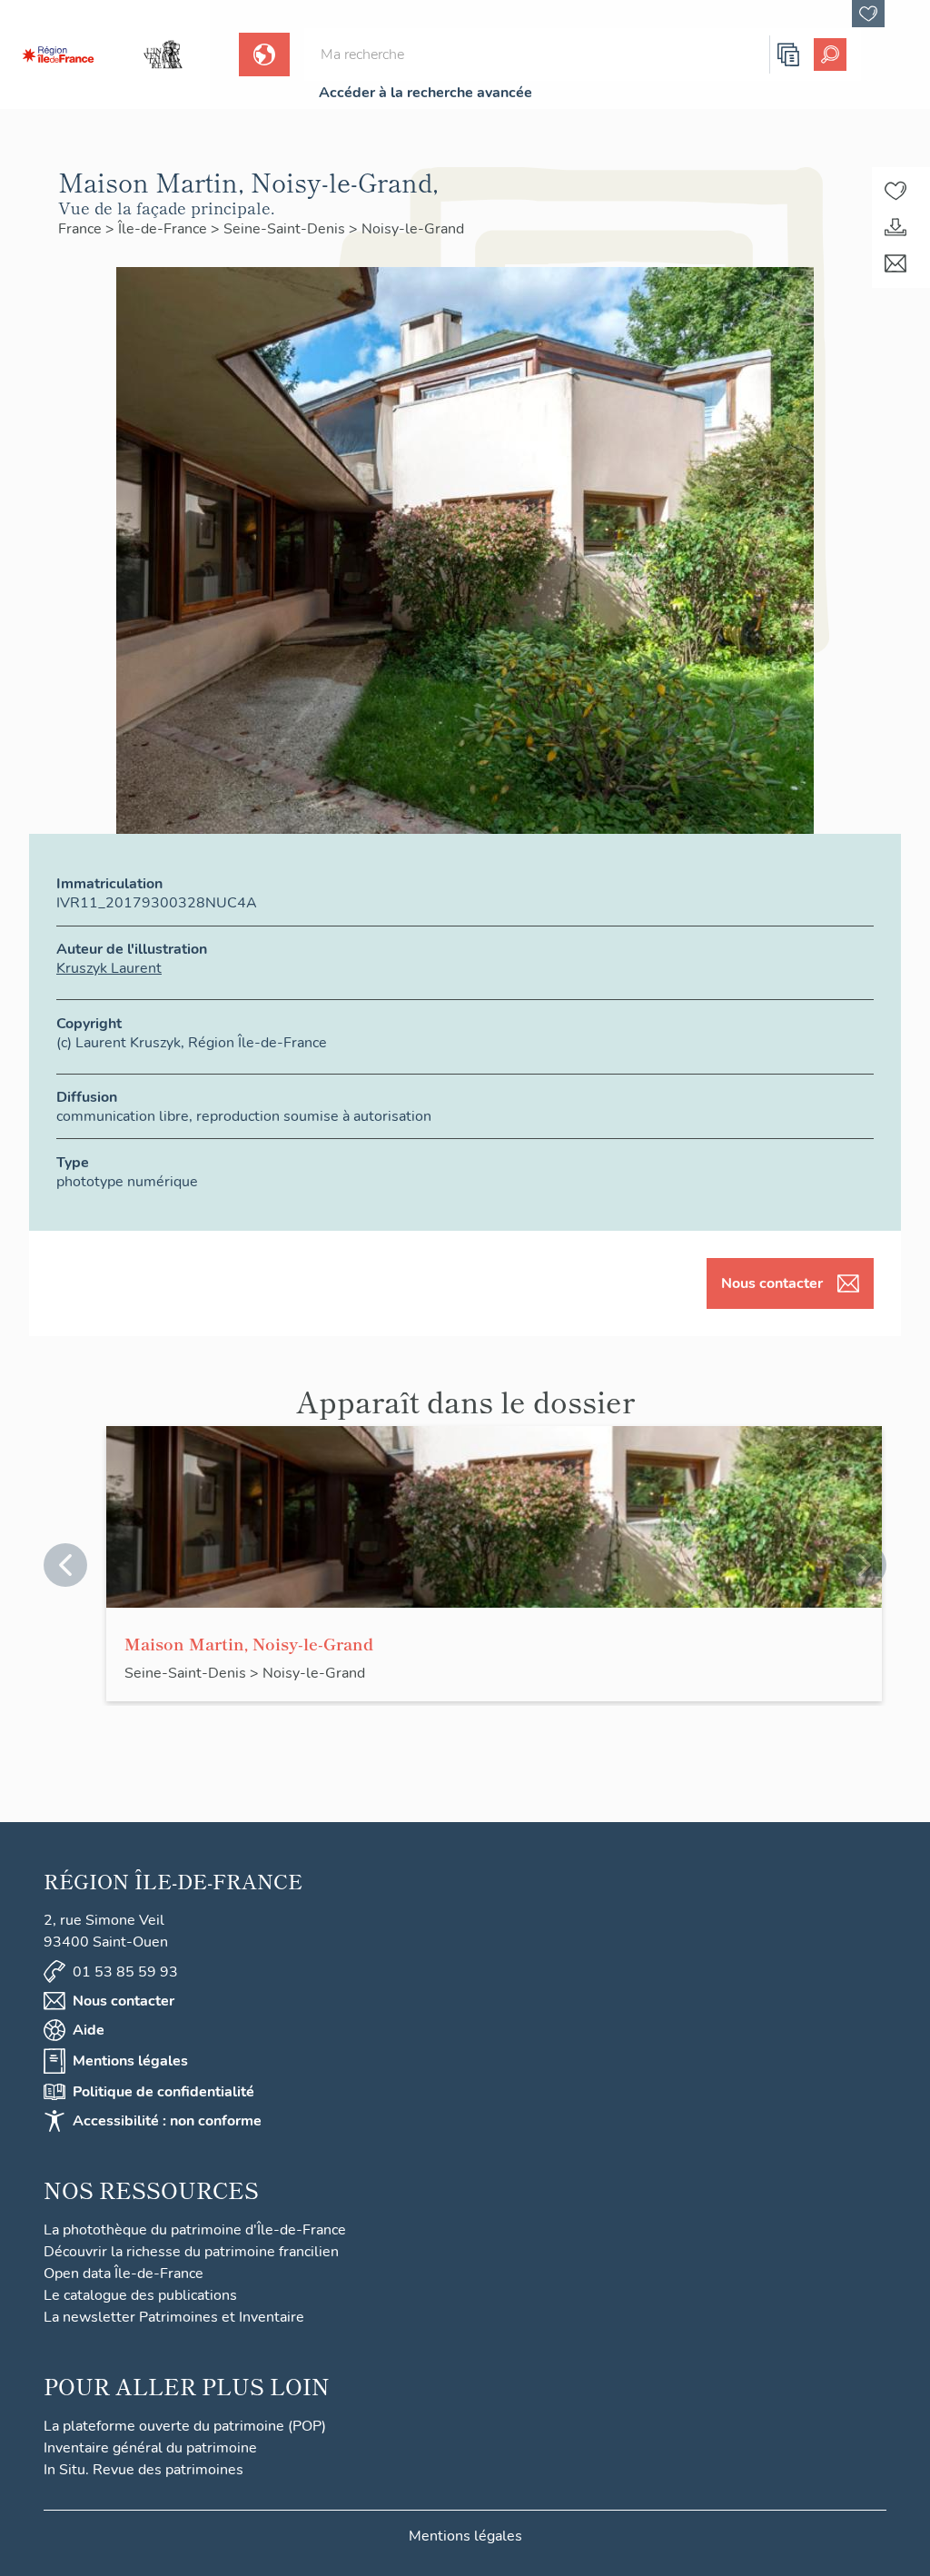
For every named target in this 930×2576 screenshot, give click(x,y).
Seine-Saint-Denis (286, 229)
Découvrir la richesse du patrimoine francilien (191, 2252)
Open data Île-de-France (124, 2274)
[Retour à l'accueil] (58, 54)
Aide (89, 2030)
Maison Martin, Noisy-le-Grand (249, 1643)
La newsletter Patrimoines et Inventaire (174, 2317)
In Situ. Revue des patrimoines (143, 2470)
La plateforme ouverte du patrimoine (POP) (185, 2426)
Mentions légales (130, 2061)
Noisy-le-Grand (413, 229)
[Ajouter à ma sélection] (895, 191)
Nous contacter (772, 1283)
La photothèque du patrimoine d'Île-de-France (195, 2230)
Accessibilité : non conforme (167, 2121)
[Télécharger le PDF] (895, 227)
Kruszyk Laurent (109, 968)
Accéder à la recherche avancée (425, 93)
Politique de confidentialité (163, 2092)
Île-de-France (164, 229)
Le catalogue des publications (140, 2295)
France (82, 229)
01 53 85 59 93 (125, 1972)
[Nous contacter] (895, 263)
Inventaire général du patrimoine (150, 2448)
